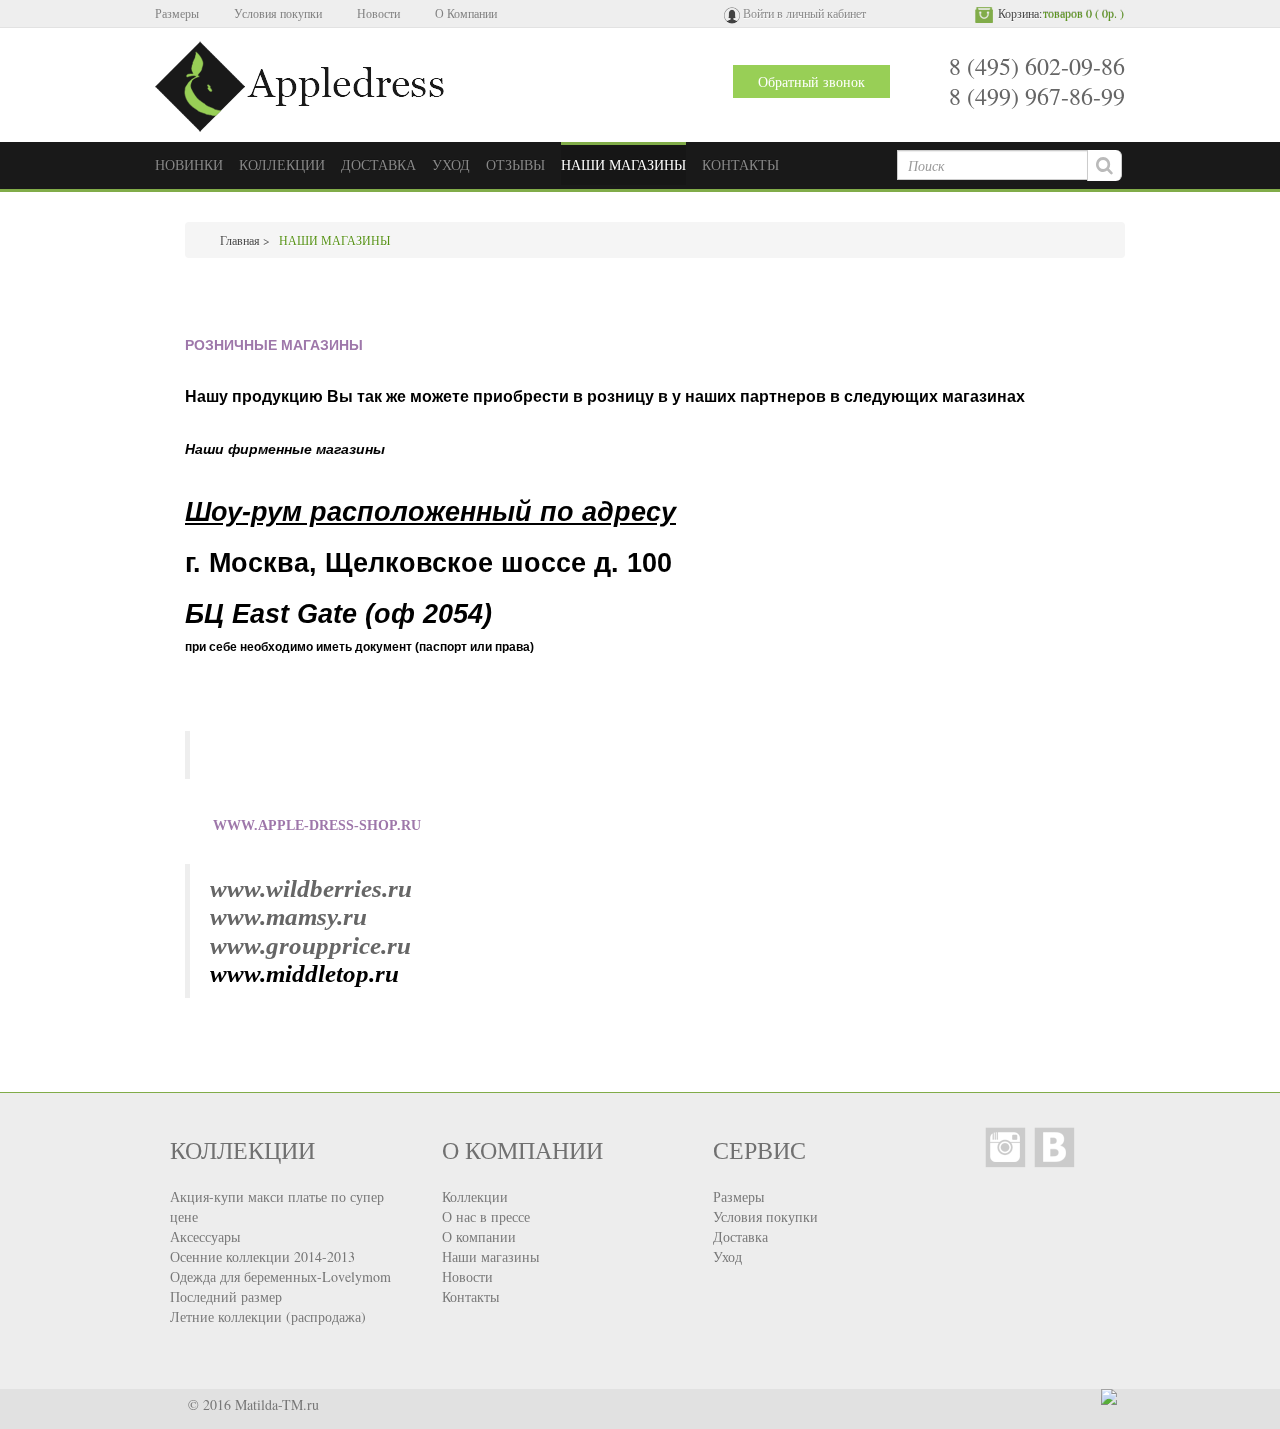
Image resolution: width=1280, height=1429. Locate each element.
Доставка (740, 1236)
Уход (727, 1256)
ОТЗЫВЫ (515, 164)
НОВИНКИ (189, 164)
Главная (240, 240)
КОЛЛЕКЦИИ (282, 164)
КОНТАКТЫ (740, 164)
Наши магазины (490, 1256)
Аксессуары (205, 1236)
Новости (378, 13)
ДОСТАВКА (378, 164)
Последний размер (226, 1296)
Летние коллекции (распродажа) (268, 1316)
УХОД (451, 164)
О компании (479, 1236)
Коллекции (475, 1196)
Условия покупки (278, 13)
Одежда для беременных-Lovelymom (280, 1276)
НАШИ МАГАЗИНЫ (623, 164)
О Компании (466, 13)
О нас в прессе (486, 1216)
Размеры (177, 13)
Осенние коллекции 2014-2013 (262, 1256)
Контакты (470, 1296)
